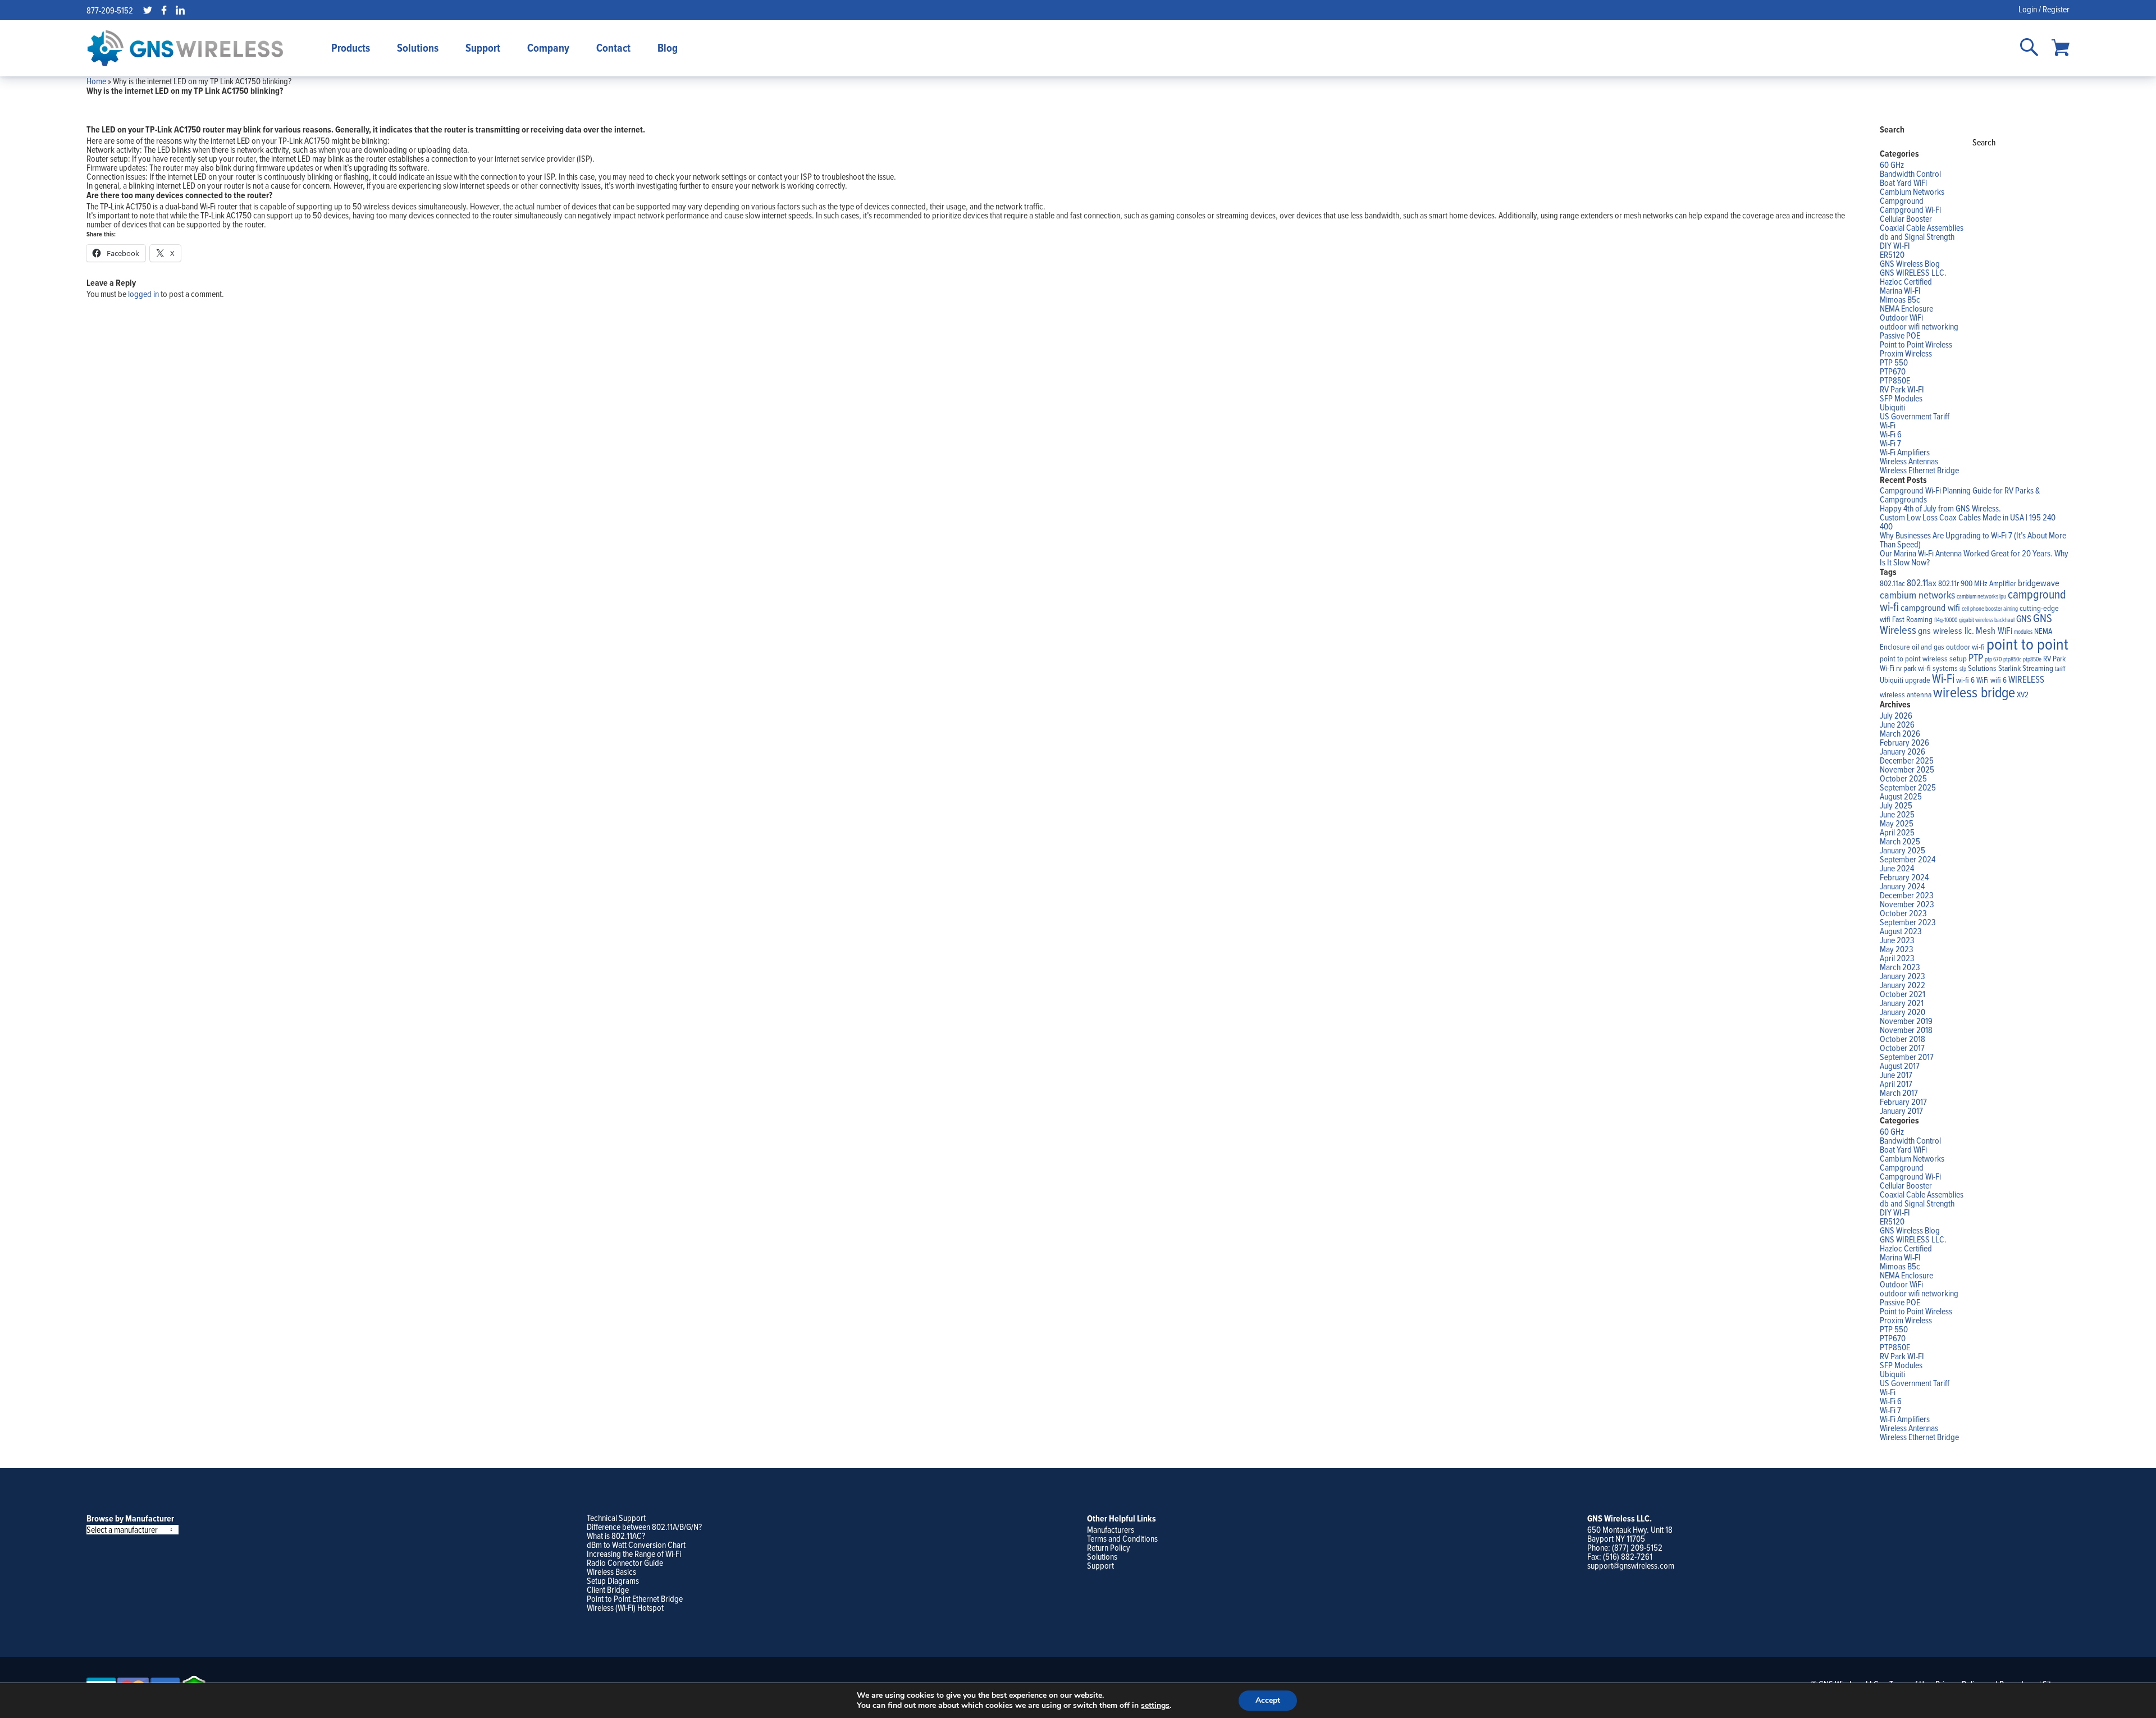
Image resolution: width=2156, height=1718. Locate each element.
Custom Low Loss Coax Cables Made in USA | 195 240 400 (1968, 522)
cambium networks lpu (1981, 596)
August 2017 (1900, 1066)
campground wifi (1930, 607)
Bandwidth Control (1910, 173)
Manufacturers (1111, 1529)
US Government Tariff (1915, 416)
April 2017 (1896, 1084)
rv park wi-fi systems (1927, 668)
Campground (1902, 200)
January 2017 (1901, 1111)
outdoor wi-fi (1965, 647)
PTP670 (1893, 371)
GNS (2024, 618)
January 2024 (1902, 886)
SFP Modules (1901, 398)
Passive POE (1900, 335)
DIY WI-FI (1895, 245)
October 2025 (1903, 778)
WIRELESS (2026, 679)
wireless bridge (1974, 692)
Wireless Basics (611, 1571)
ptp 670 (1993, 659)
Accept (1268, 1700)
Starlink (2009, 668)
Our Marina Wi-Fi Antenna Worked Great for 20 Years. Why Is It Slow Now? (1974, 558)
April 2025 (1897, 832)
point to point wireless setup (1923, 659)
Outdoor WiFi (1901, 317)
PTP (1976, 657)
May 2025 (1897, 823)
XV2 (2023, 694)
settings (1155, 1706)
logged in (143, 294)
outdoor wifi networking (1919, 326)
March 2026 (1900, 733)
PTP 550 (1894, 362)
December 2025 (1907, 760)
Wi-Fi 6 (1891, 434)
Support (483, 48)
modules (2023, 632)
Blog (668, 48)
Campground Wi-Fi (1910, 209)
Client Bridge (608, 1589)
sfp (1963, 669)
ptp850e (2032, 659)
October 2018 (1903, 1039)
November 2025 (1907, 769)
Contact (613, 48)
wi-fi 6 (1965, 680)
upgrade (1918, 680)
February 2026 (1904, 742)
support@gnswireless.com (1631, 1565)
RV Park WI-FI (1902, 389)
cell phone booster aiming (1990, 609)
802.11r (1949, 583)
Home (96, 81)
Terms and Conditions (1122, 1538)
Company (548, 48)
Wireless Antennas (1909, 461)
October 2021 (1903, 994)
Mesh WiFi (1994, 630)
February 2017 (1903, 1102)
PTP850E (1895, 380)
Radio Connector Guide (625, 1562)
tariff (2060, 669)
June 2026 (1897, 724)
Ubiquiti (1892, 407)
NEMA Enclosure (1906, 308)
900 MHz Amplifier (1988, 583)
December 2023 (1907, 895)
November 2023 (1907, 904)
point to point (2027, 643)
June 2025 (1897, 814)
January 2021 (1902, 1003)
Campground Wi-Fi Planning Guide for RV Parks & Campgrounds (1960, 495)
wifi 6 (1999, 680)
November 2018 (1906, 1030)
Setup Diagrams (613, 1580)
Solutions (418, 48)
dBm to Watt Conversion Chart (636, 1545)
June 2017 (1896, 1075)
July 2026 (1896, 715)
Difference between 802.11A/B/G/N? (644, 1527)
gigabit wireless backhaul (1987, 620)
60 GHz (1892, 165)
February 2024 (1904, 877)
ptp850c (2012, 659)
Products (351, 48)
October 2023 (1903, 913)
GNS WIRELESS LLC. (1913, 272)
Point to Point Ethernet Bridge (635, 1598)
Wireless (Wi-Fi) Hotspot (625, 1607)
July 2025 (1896, 805)
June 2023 (1897, 940)
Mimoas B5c (1900, 299)
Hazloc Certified (1906, 281)
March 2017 (1899, 1093)
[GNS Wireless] (185, 48)
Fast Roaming (1912, 619)
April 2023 (1897, 958)
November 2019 (1906, 1021)
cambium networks (1917, 595)
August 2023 (1901, 931)
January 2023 (1903, 976)
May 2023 (1897, 949)
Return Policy (1109, 1547)
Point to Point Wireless (1916, 344)
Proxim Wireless (1906, 353)
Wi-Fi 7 (1890, 443)
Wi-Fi (1888, 425)
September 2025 (1908, 787)
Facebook (164, 10)
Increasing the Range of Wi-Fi (634, 1553)
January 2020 (1903, 1012)
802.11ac (1892, 583)
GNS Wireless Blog (1910, 263)
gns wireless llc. (1946, 630)
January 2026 (1903, 751)
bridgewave (2039, 582)
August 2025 (1901, 796)
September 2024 (1908, 859)
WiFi (1983, 680)
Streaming (2038, 668)
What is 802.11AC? (616, 1536)
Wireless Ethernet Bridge (1919, 470)
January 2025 (1903, 850)
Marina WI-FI (1900, 290)
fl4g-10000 (1946, 620)
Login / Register (2044, 9)
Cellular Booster (1906, 218)
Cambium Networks (1912, 191)
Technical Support (616, 1518)
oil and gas (1928, 647)
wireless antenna (1906, 694)
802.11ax (1922, 582)
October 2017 (1902, 1048)
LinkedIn (180, 10)
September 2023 (1908, 922)
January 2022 (1903, 985)
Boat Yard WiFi (1903, 182)
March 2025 (1900, 841)
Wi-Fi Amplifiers (1905, 452)
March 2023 (1900, 967)
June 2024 (1897, 868)
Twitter (148, 10)
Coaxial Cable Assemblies (1922, 227)
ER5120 (1892, 254)
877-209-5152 (110, 10)
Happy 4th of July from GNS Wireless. (1940, 508)
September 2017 (1907, 1057)
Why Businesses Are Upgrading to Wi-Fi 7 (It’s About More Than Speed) (1973, 540)
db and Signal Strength (1917, 236)
